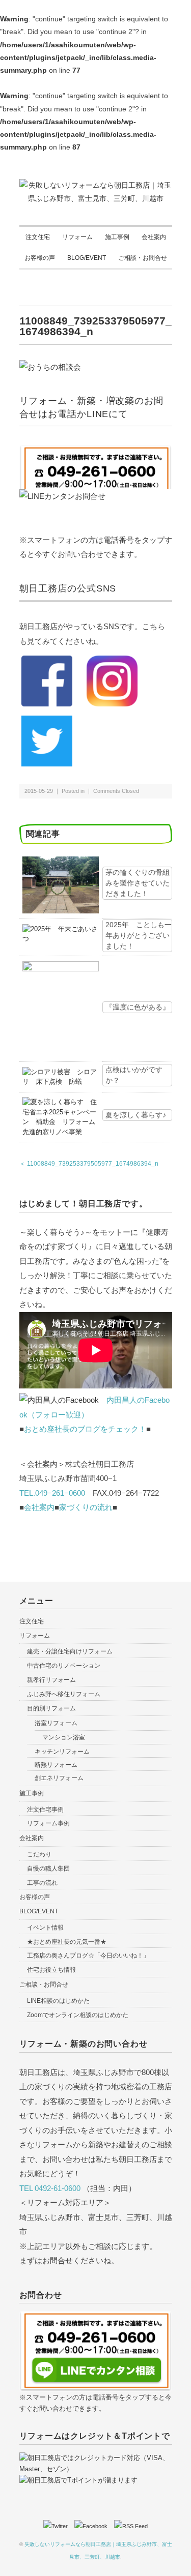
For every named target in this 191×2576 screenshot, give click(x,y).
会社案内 (154, 237)
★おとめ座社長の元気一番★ (67, 1942)
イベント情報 (45, 1928)
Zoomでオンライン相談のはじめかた (78, 2015)
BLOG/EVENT (87, 258)
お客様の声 (40, 258)
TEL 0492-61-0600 (50, 2188)
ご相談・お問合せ (143, 258)
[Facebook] (93, 2526)
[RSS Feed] (131, 2526)
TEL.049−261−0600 (52, 1493)
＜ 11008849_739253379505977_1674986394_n (89, 1164)
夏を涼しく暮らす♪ (136, 1115)
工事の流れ (42, 1883)
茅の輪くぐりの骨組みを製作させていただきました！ (138, 883)
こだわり (39, 1854)
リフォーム (77, 237)
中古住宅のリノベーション (64, 1666)
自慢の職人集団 (48, 1869)
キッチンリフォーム (62, 1752)
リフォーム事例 (48, 1823)
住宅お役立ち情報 (51, 1970)
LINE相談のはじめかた (58, 2001)
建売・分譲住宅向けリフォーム (70, 1651)
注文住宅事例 (45, 1810)
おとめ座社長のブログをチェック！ (85, 1429)
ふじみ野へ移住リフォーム (64, 1694)
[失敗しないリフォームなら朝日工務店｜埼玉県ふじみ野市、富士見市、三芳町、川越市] (96, 185)
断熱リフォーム (56, 1765)
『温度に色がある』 (138, 1007)
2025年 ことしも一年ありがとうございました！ (139, 935)
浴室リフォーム (56, 1723)
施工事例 (117, 237)
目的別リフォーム (51, 1708)
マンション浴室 (64, 1737)
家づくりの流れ (86, 1507)
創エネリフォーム (59, 1778)
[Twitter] (58, 2526)
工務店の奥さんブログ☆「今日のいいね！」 (88, 1956)
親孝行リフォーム (51, 1680)
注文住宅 (38, 237)
